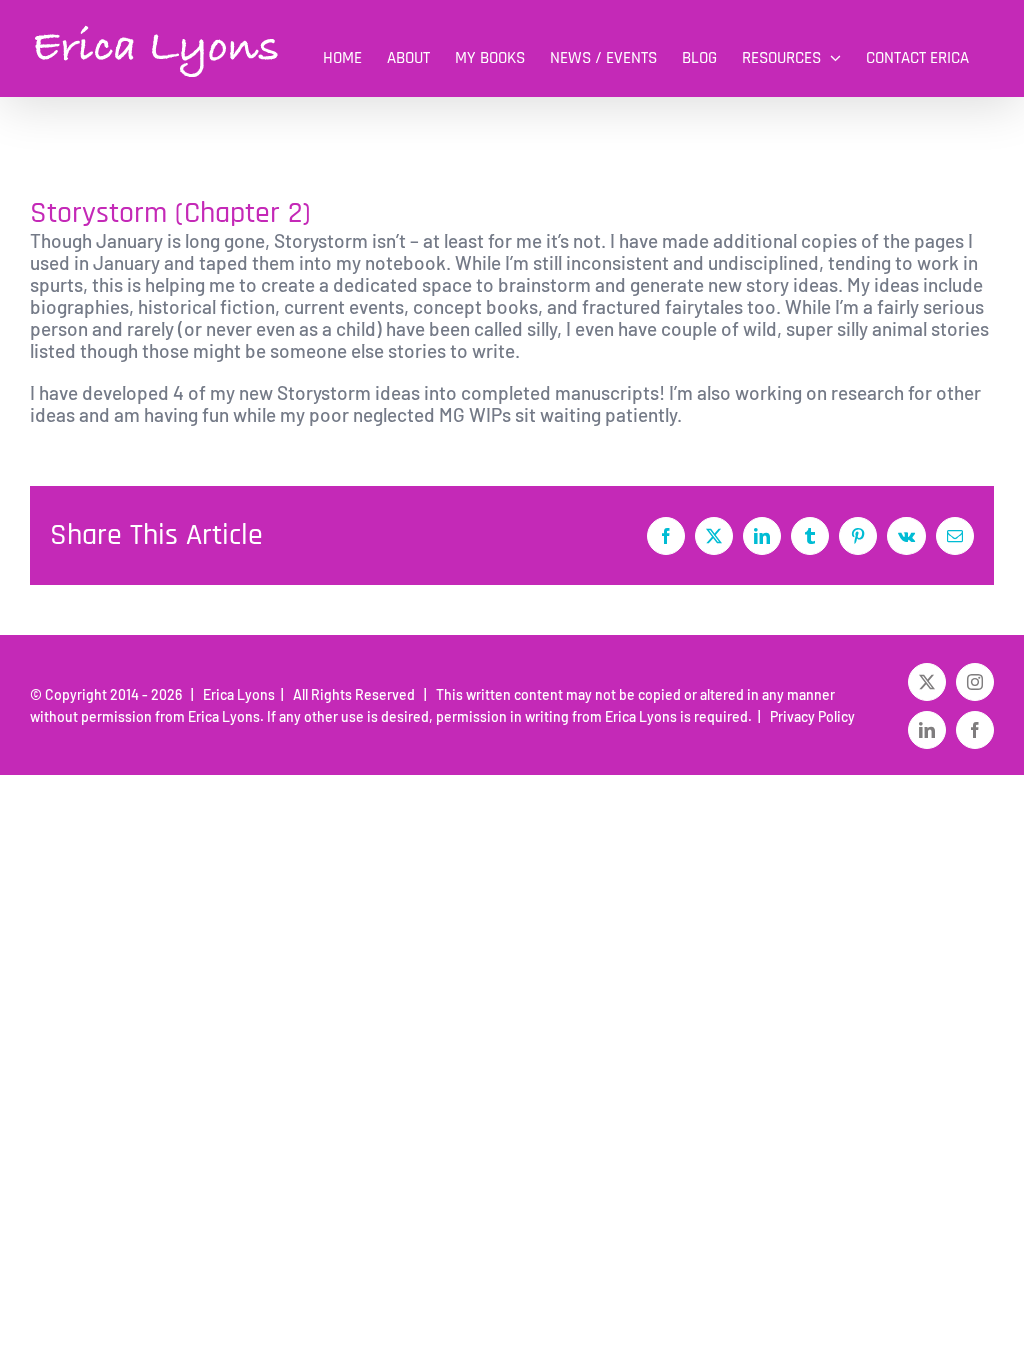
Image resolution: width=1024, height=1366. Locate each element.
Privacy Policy (809, 716)
